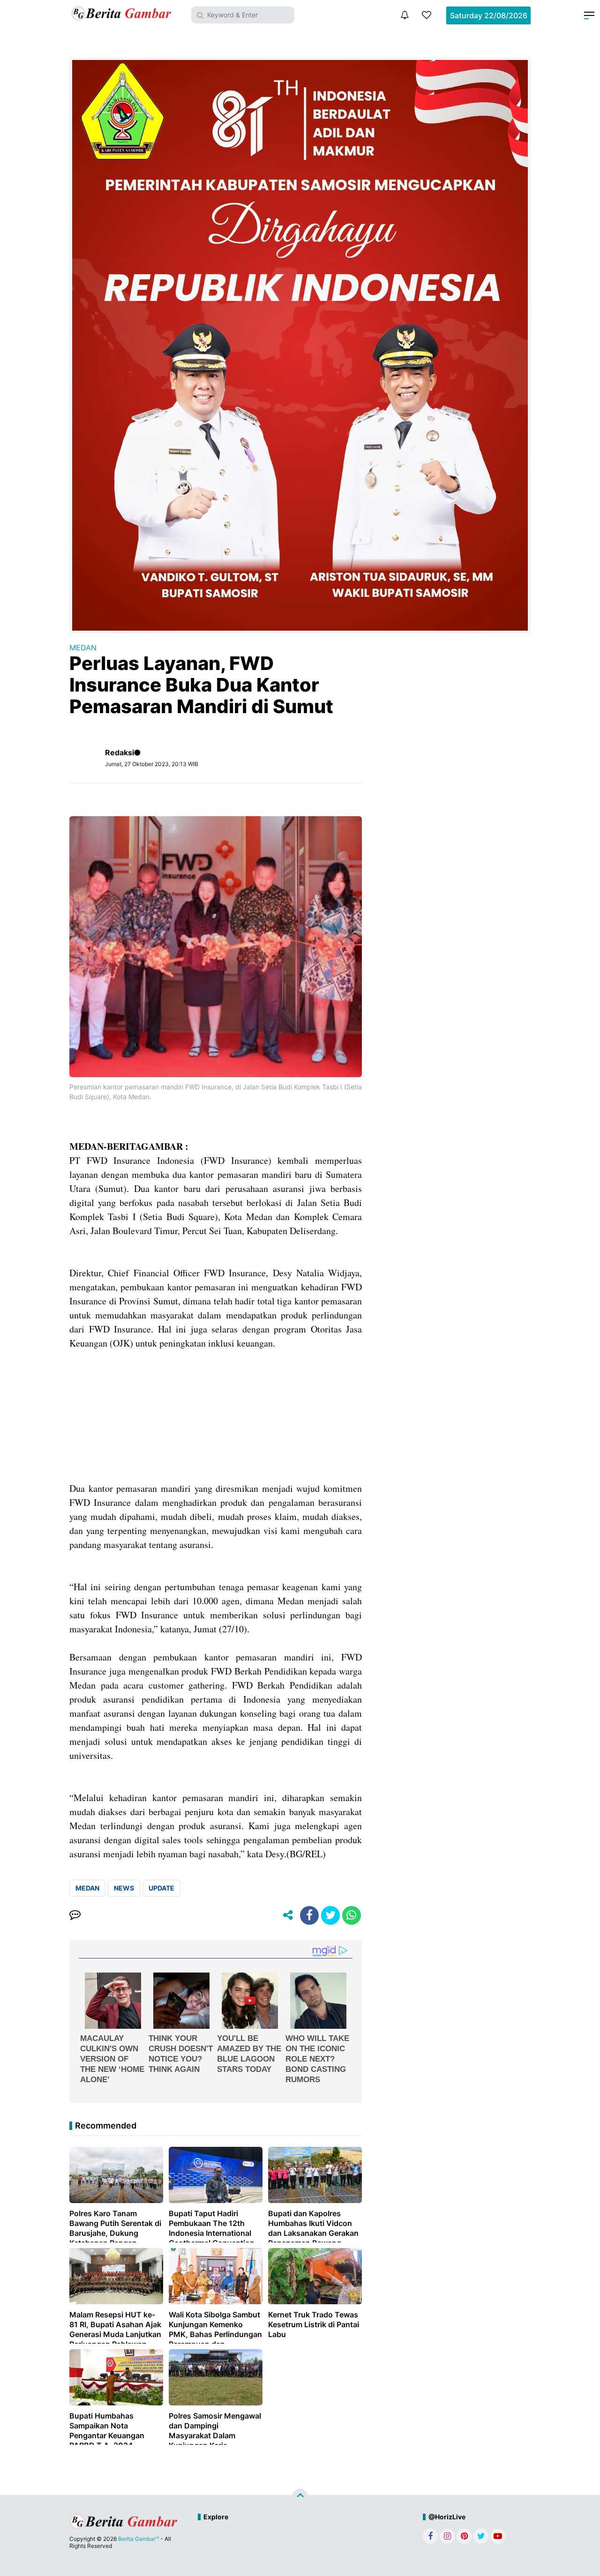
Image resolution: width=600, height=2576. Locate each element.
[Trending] (427, 15)
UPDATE (161, 1888)
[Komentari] (75, 1915)
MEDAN (83, 648)
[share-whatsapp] (352, 1915)
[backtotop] (300, 2496)
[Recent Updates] (405, 15)
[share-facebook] (309, 1915)
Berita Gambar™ (139, 2539)
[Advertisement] (216, 1416)
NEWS (124, 1888)
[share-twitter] (330, 1915)
